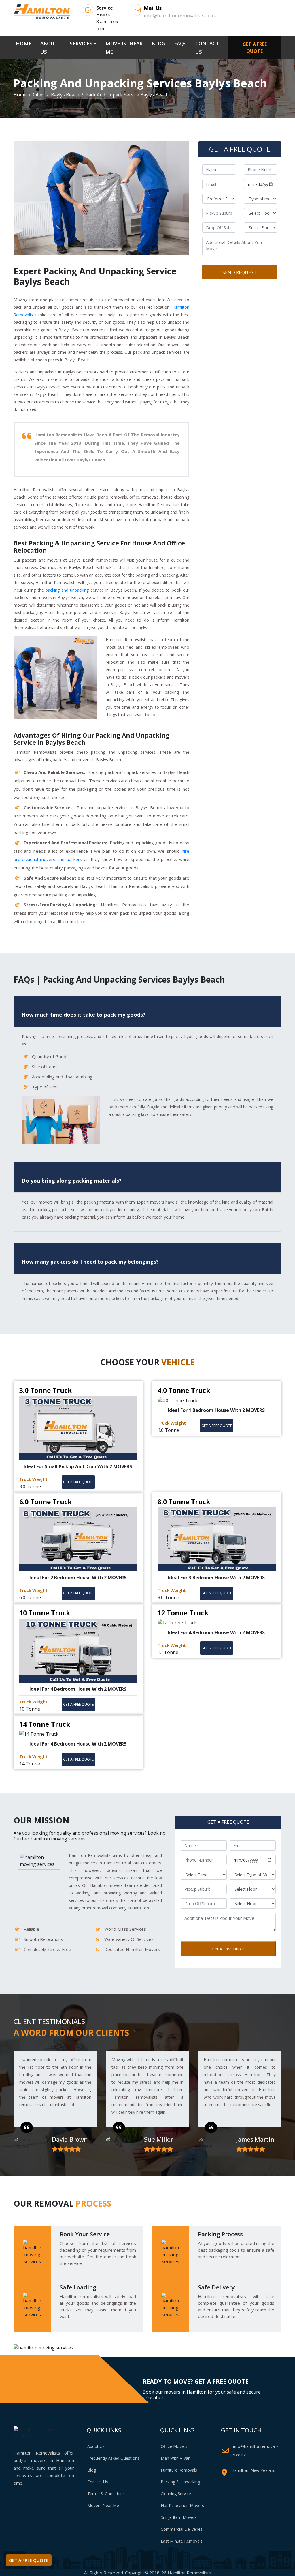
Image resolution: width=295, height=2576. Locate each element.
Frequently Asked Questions (113, 2458)
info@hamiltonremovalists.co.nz (257, 2450)
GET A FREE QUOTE (255, 48)
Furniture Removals (179, 2470)
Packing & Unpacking (180, 2482)
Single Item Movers (179, 2517)
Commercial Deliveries (182, 2529)
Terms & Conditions (106, 2494)
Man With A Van (176, 2458)
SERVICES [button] (81, 43)
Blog (92, 2470)
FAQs (180, 43)
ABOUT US (49, 48)
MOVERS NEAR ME (124, 48)
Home (20, 95)
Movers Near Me (103, 2505)
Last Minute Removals (182, 2541)
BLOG (158, 43)
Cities (39, 95)
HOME (25, 43)
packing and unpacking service (75, 590)
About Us (96, 2446)
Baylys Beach (65, 95)
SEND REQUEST (240, 272)
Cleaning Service (176, 2494)
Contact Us (98, 2482)
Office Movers (174, 2446)
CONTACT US (207, 48)
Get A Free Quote (228, 1949)
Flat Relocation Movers (182, 2505)
